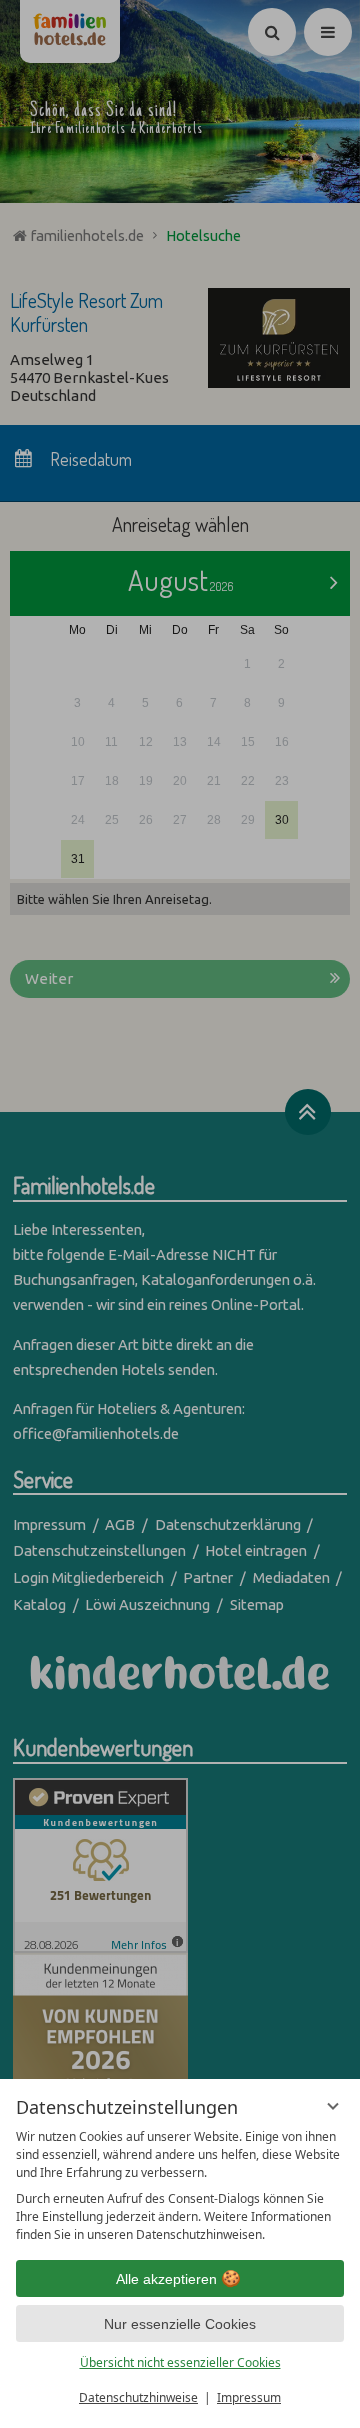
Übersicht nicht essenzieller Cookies (180, 2362)
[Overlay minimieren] (333, 2106)
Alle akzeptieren (166, 2279)
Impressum (249, 2397)
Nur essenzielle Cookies (180, 2324)
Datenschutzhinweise (138, 2397)
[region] (180, 2186)
